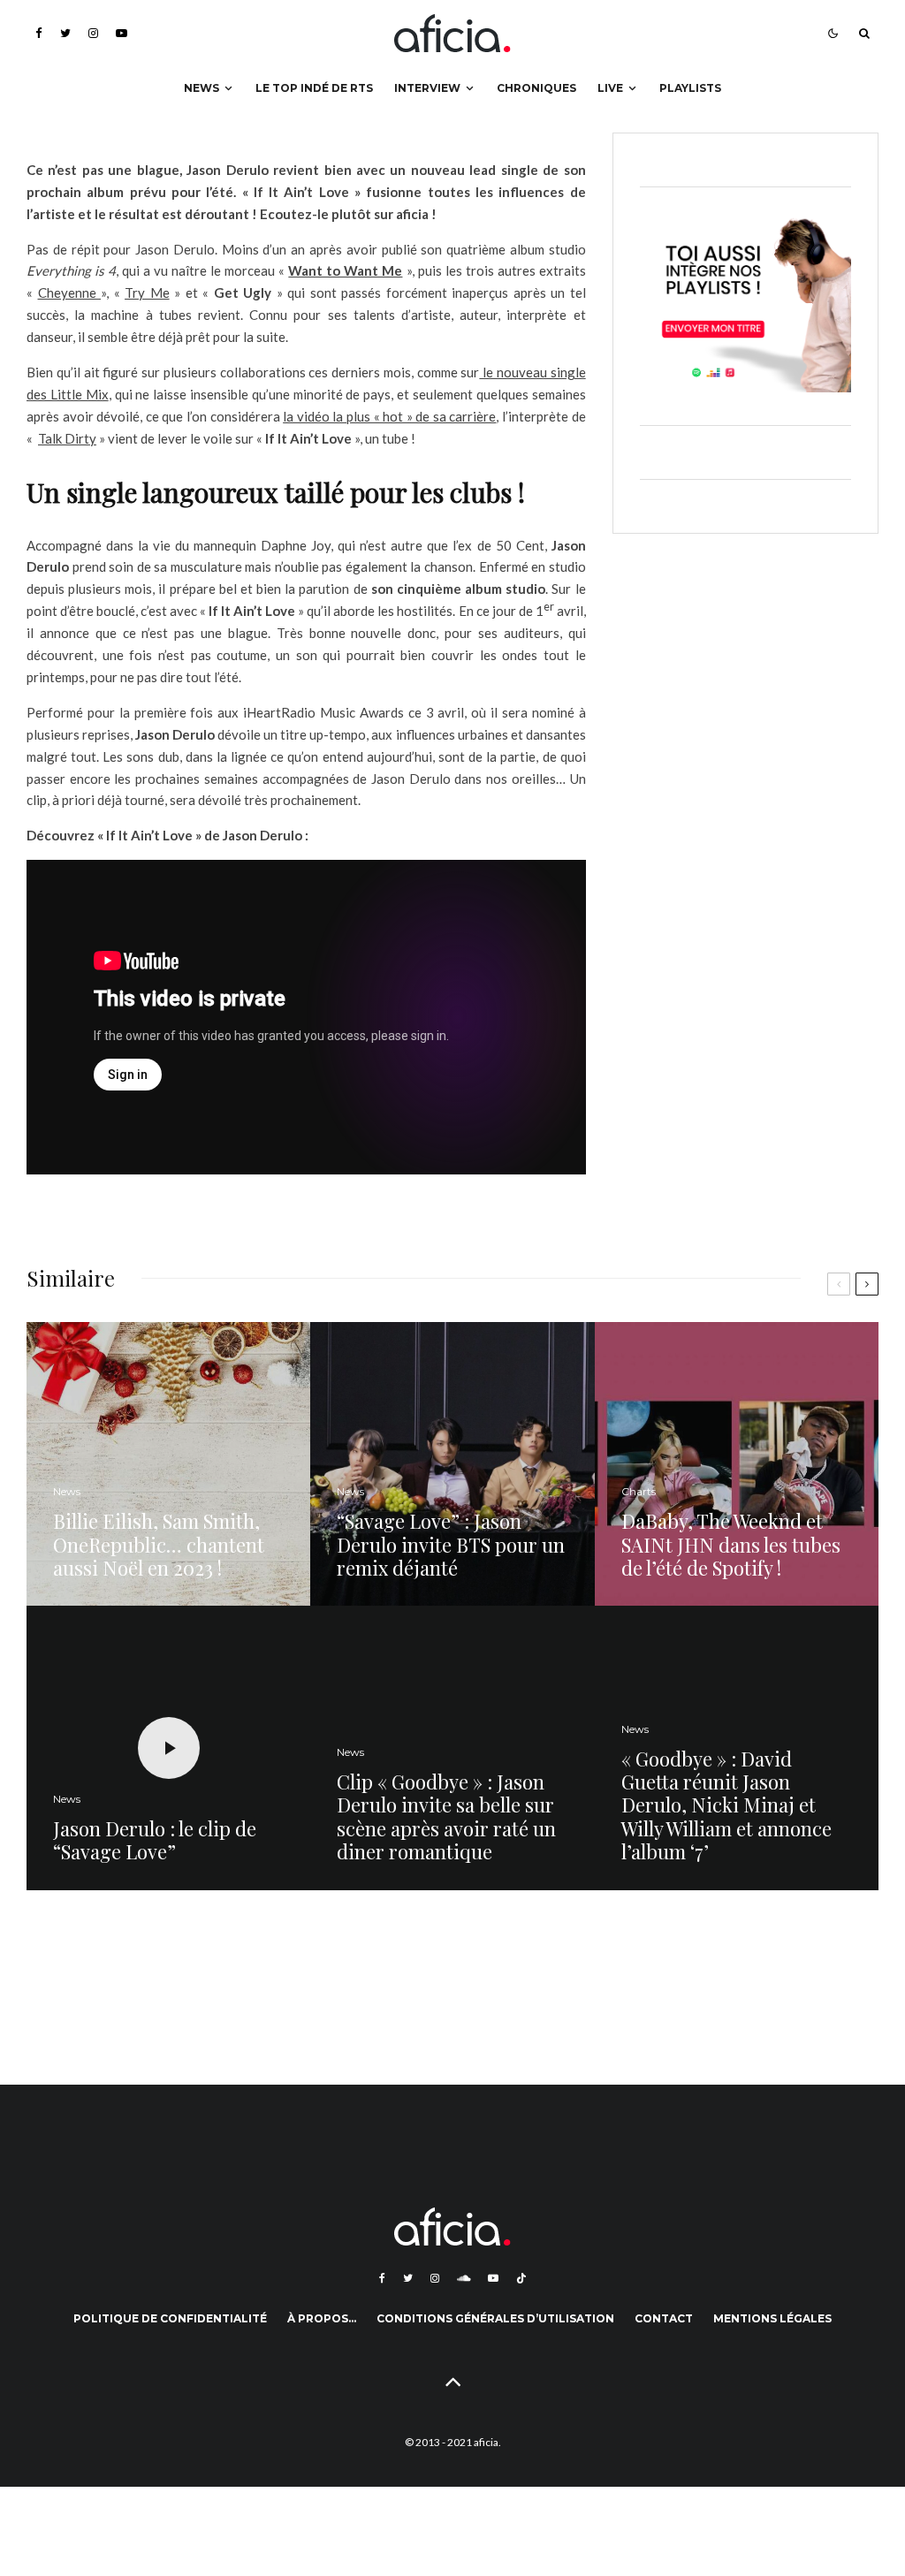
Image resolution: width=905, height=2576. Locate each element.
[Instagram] (93, 33)
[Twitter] (65, 33)
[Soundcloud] (464, 2278)
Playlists (690, 88)
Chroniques (536, 88)
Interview (427, 88)
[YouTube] (122, 33)
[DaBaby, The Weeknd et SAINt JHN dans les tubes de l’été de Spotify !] (737, 1464)
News (202, 88)
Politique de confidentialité (170, 2318)
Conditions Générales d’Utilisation (495, 2318)
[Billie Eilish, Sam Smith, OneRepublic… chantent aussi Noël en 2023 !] (168, 1464)
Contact (664, 2318)
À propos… (322, 2318)
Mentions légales (772, 2318)
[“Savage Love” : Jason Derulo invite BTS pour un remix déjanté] (452, 1464)
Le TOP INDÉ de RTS (314, 88)
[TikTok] (521, 2278)
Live (610, 88)
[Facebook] (39, 33)
